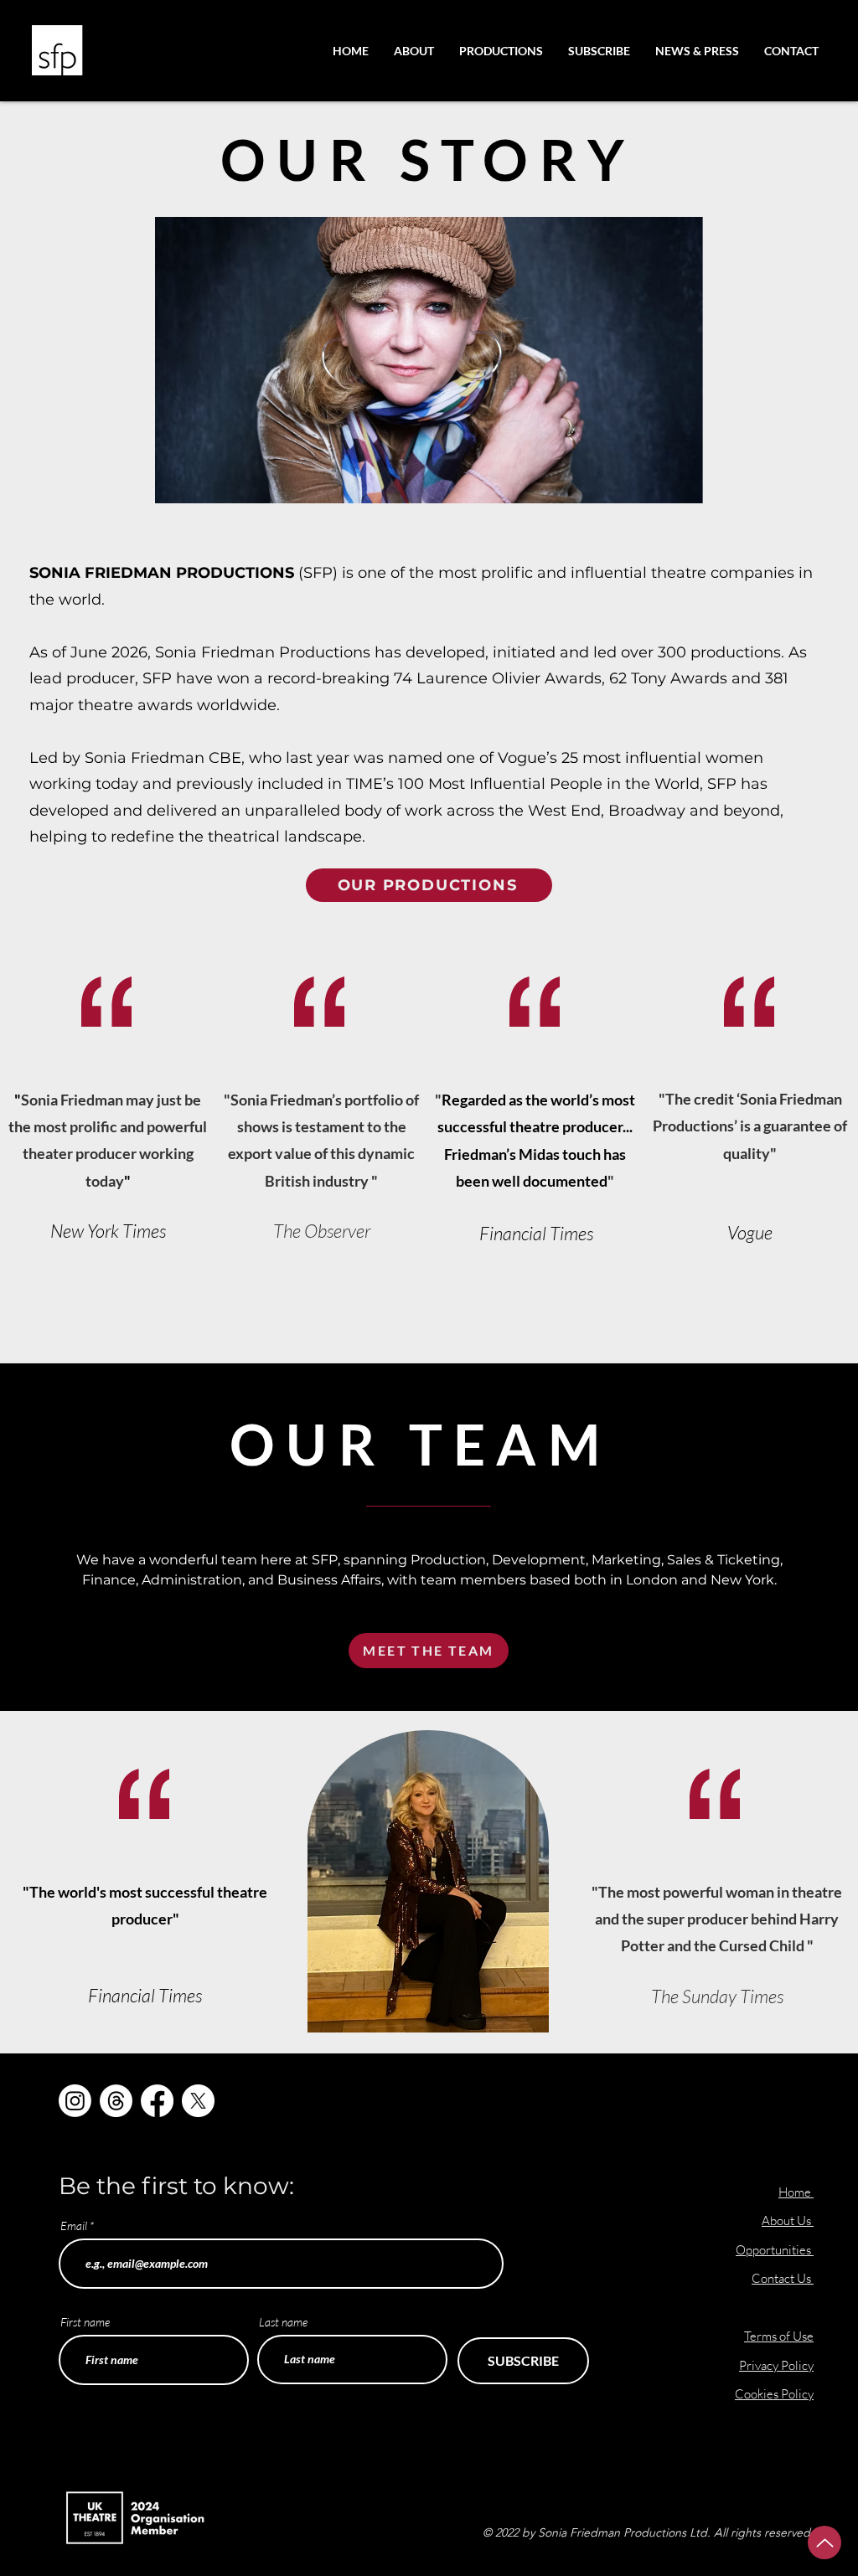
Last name (283, 2322)
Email (74, 2226)
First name (85, 2322)
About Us (788, 2221)
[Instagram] (75, 2101)
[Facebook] (157, 2101)
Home (795, 2192)
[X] (198, 2101)
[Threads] (116, 2101)
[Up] (824, 2543)
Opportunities (775, 2250)
